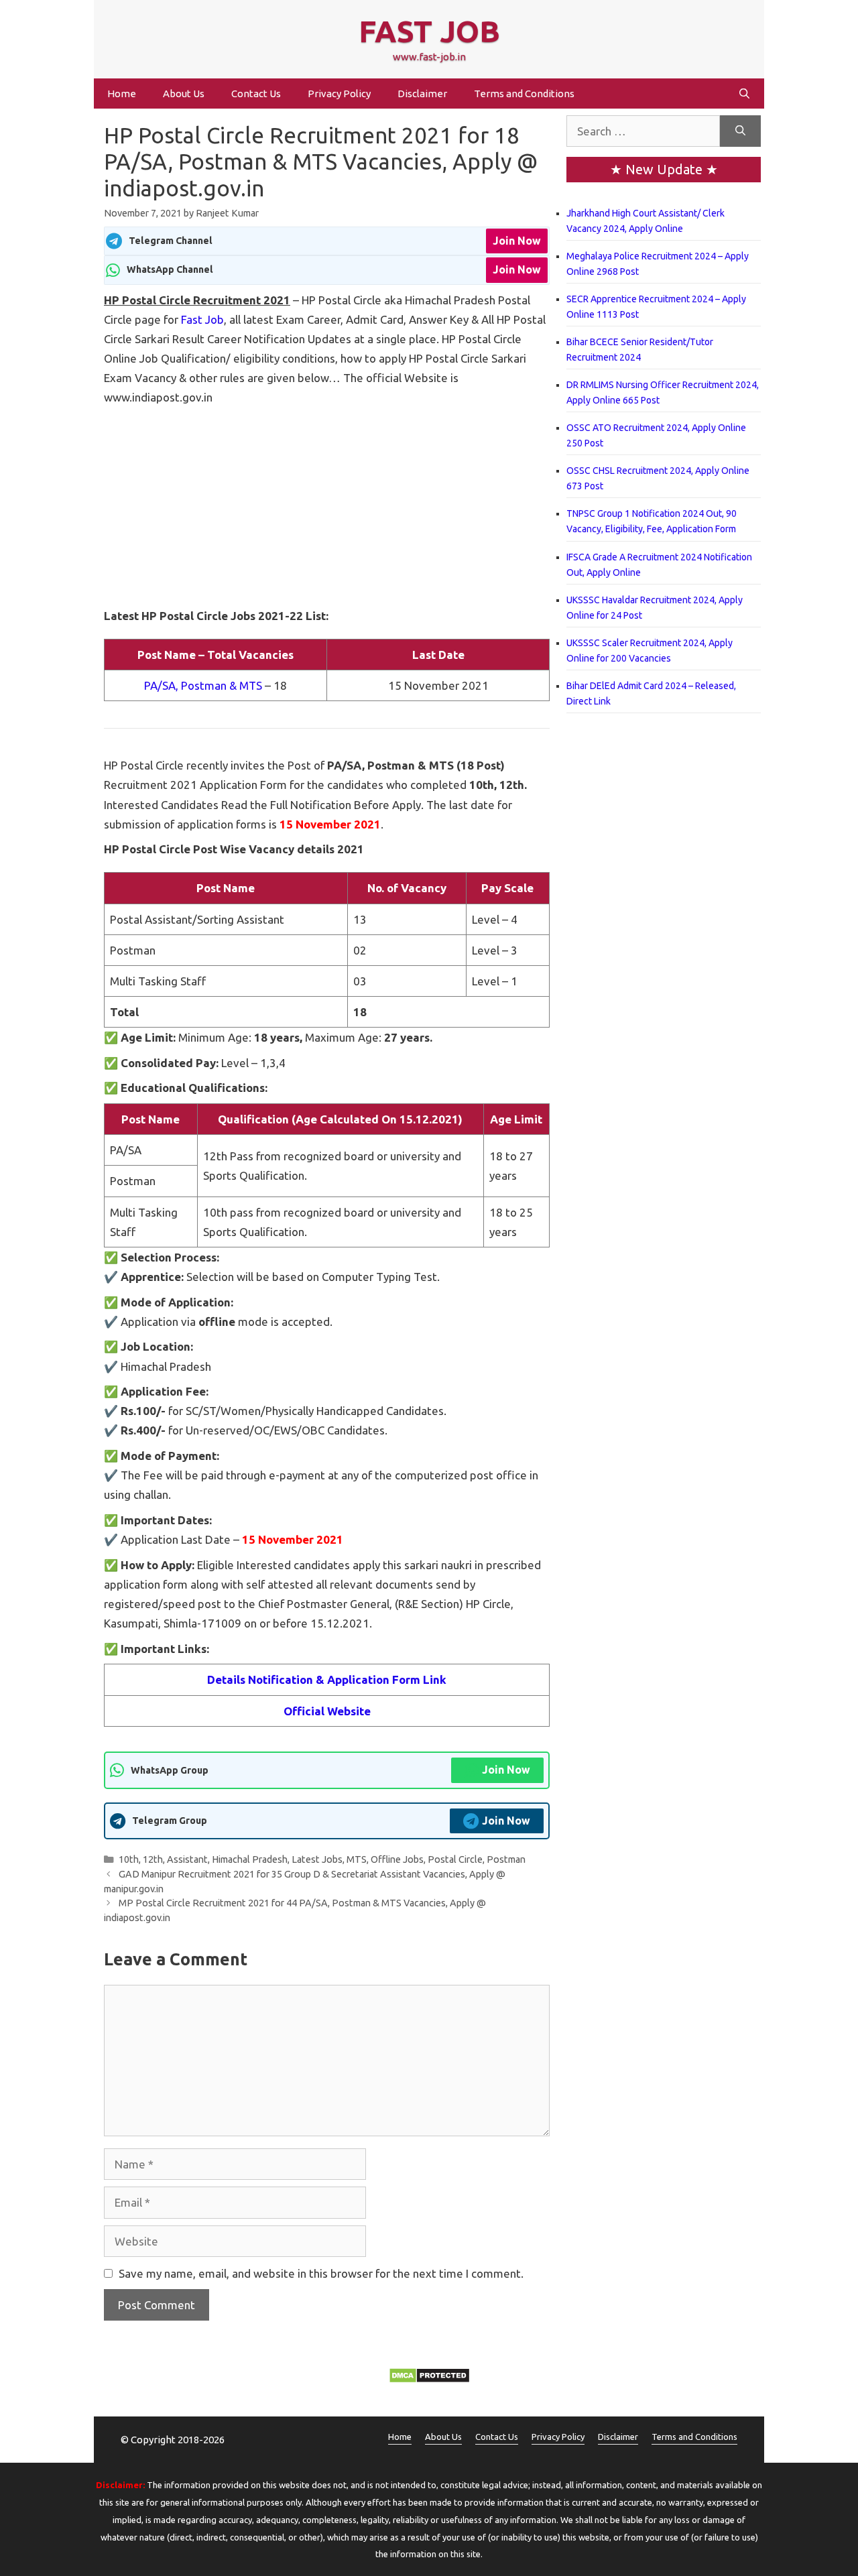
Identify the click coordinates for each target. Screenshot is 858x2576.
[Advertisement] (327, 507)
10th (129, 1859)
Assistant (187, 1859)
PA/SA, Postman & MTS (203, 685)
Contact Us (256, 94)
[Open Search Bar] (744, 94)
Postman (506, 1859)
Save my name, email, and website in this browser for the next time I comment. (321, 2273)
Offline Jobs (397, 1859)
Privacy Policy (339, 94)
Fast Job (202, 319)
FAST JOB (429, 31)
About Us (184, 94)
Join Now (517, 241)
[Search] (740, 131)
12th (153, 1859)
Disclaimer (422, 94)
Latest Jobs (317, 1859)
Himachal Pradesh (250, 1859)
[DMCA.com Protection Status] (429, 2379)
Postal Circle (455, 1859)
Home (122, 94)
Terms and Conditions (524, 94)
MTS (357, 1859)
